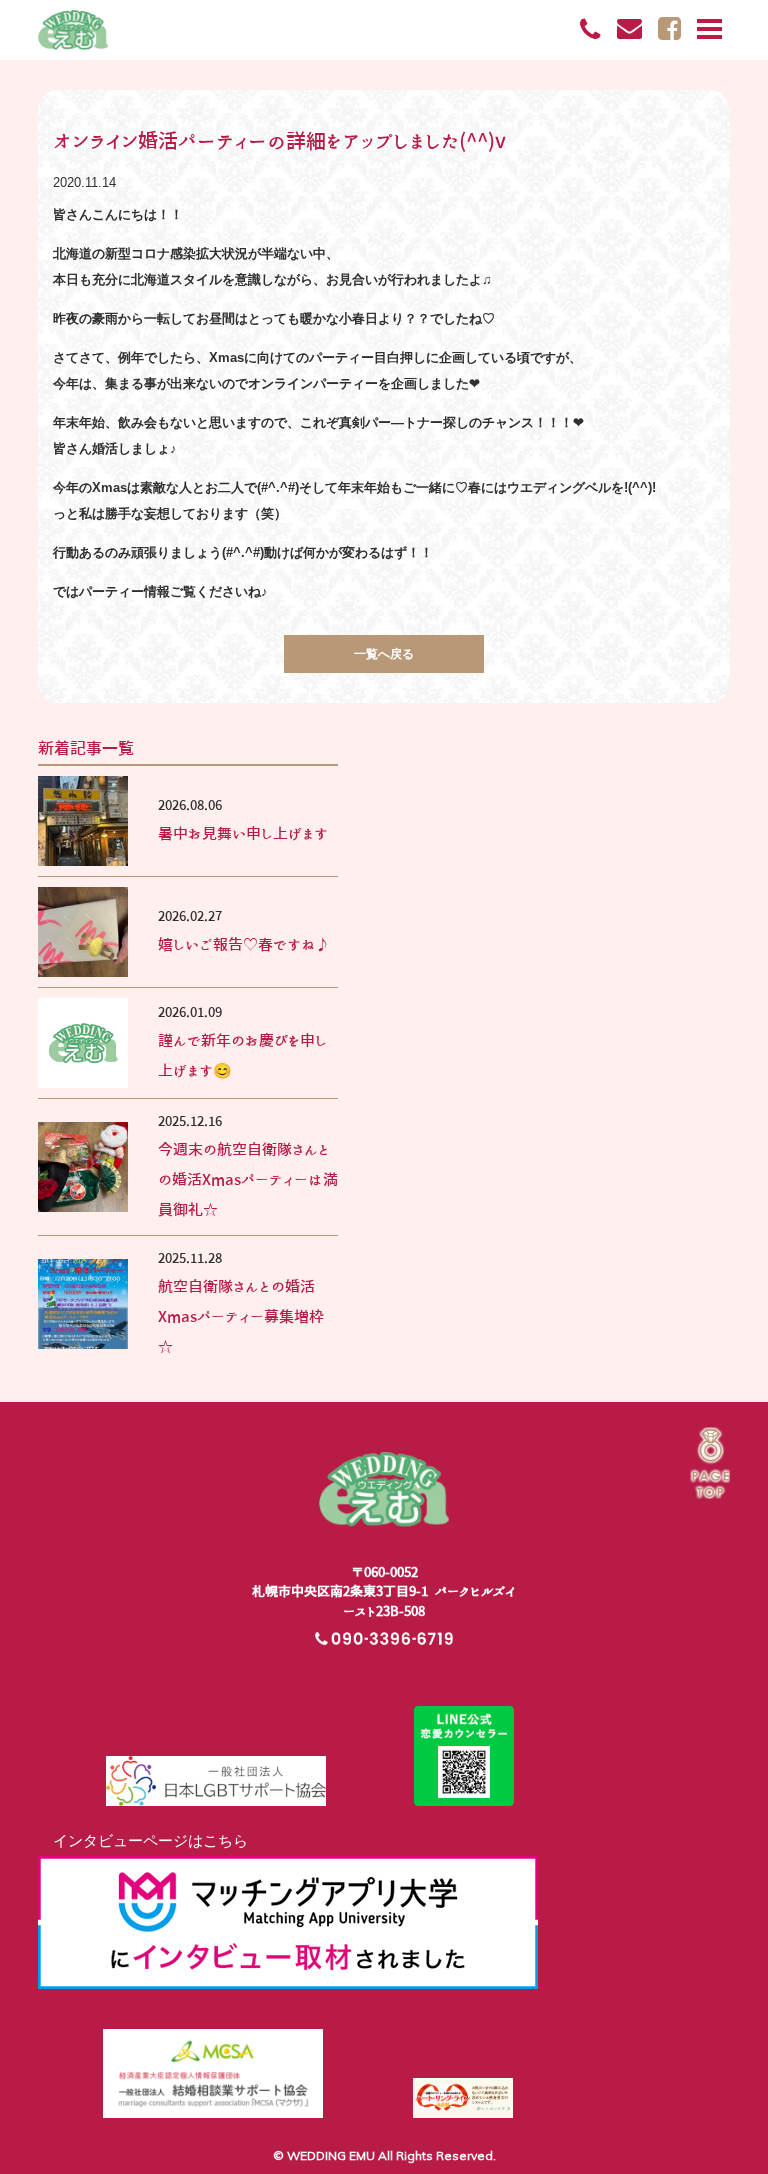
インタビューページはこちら (143, 1840)
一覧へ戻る (384, 653)
